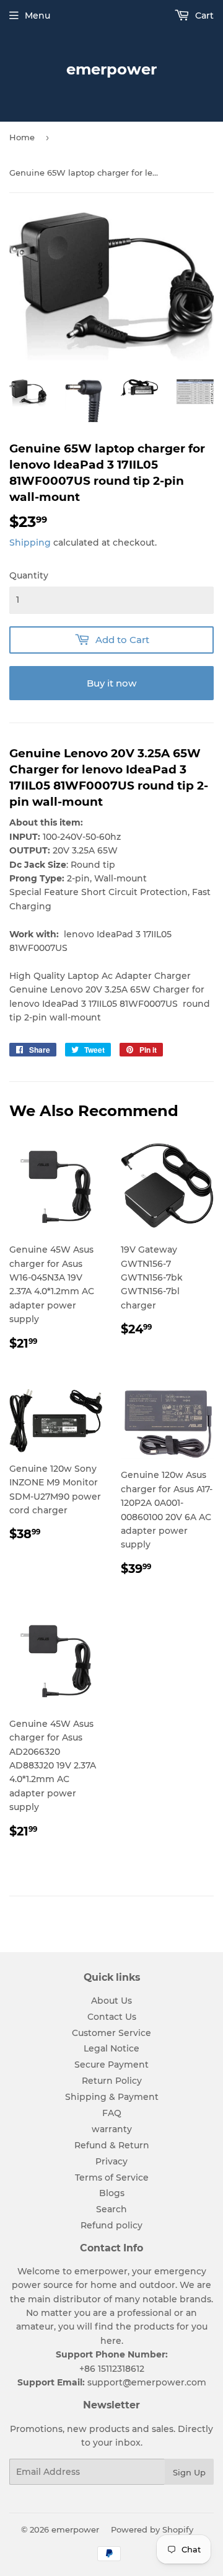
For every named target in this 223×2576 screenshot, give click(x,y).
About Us (111, 2001)
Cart (203, 16)
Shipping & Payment (112, 2097)
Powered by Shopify (152, 2529)
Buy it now (111, 683)
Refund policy (111, 2225)
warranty (112, 2129)
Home (22, 137)
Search (111, 2209)
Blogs (112, 2193)
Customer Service (111, 2033)
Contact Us (112, 2017)
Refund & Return (112, 2145)
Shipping (30, 543)
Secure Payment (111, 2065)
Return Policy (112, 2081)
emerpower (111, 69)
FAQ (112, 2113)
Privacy (111, 2161)
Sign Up (189, 2472)
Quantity (29, 575)
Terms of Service (112, 2177)
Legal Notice (111, 2048)
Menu (37, 16)
